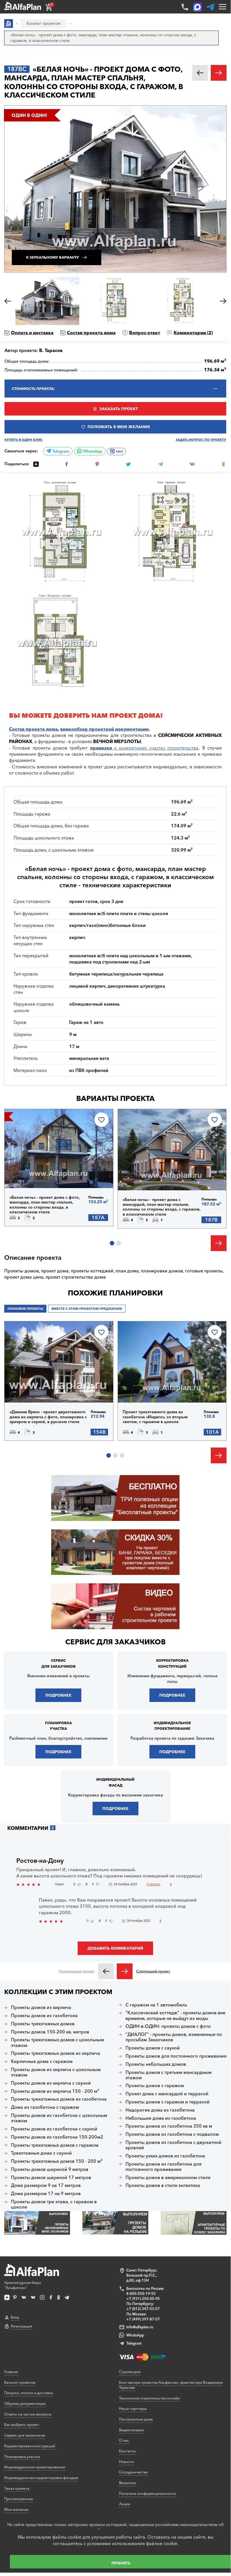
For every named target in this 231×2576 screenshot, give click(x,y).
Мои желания (16, 2509)
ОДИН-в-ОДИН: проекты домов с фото (168, 2026)
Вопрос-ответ (145, 333)
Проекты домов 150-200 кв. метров (50, 2032)
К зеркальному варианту (53, 257)
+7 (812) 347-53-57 (143, 2309)
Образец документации (25, 2403)
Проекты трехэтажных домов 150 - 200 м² (57, 2161)
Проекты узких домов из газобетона (165, 2156)
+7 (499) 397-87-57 (143, 2319)
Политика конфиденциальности (147, 2493)
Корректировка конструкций (30, 2446)
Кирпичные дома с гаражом (42, 2061)
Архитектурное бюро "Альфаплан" (23, 2285)
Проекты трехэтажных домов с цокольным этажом (58, 2042)
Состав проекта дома (91, 333)
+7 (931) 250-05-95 (143, 2299)
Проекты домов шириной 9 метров (50, 2169)
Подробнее (33, 1173)
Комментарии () (193, 333)
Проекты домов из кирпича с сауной (51, 2083)
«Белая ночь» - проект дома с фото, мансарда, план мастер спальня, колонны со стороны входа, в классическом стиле (45, 1205)
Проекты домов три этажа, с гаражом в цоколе (54, 2204)
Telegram (60, 451)
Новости (126, 2462)
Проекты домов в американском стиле (168, 2177)
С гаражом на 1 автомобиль (156, 2005)
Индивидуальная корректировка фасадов (41, 2478)
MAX (119, 451)
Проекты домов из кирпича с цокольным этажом (56, 2072)
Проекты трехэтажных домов (43, 2024)
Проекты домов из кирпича (41, 2007)
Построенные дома (136, 2419)
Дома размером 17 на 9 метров (46, 2194)
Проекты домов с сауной (153, 2048)
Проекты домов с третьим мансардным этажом (169, 2075)
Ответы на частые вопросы (28, 2414)
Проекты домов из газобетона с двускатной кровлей (173, 2145)
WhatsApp (92, 451)
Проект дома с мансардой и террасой (167, 2094)
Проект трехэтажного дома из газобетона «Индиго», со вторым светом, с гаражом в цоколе (155, 1417)
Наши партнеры (133, 2408)
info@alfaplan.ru (140, 2327)
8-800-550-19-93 (141, 2293)
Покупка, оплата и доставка (29, 2393)
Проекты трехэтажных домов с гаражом (55, 2145)
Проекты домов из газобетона (44, 2016)
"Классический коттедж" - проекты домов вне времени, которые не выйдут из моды (175, 2015)
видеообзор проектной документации (104, 729)
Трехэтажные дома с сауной (41, 2153)
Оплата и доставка (32, 333)
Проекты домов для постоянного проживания (176, 2056)
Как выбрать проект (22, 2424)
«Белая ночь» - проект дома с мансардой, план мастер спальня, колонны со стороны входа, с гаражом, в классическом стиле (162, 1207)
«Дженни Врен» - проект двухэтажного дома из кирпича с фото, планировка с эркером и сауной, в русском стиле (48, 1417)
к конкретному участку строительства (144, 748)
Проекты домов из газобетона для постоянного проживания (163, 2167)
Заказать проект (119, 409)
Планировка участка (22, 2457)
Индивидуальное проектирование (35, 2467)
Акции (125, 2504)
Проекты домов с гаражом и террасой (168, 2102)
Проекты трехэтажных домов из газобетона (59, 2099)
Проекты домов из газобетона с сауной (54, 2129)
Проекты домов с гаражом (155, 2086)
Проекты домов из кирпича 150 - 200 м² (55, 2091)
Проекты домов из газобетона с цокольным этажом (59, 2118)
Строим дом (130, 2372)
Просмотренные (19, 2499)
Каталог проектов (20, 2382)
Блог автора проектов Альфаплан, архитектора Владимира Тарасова (171, 2385)
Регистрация (21, 2326)
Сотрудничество (134, 2472)
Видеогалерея (131, 2430)
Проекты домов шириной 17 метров (51, 2177)
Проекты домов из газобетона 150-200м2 (57, 2137)
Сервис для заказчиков (115, 1642)
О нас (124, 2440)
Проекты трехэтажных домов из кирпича (56, 2053)
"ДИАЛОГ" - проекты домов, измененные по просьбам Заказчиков (174, 2037)
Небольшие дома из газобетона (161, 2118)
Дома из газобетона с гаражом (45, 2107)
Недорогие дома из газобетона (160, 2110)
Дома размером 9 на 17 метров (46, 2185)
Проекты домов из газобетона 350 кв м (169, 2126)
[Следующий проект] (125, 1971)
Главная (11, 2372)
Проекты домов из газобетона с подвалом (172, 2134)
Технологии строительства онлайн (150, 2398)
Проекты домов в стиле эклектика (163, 2185)
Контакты (127, 2451)
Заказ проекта (17, 2488)
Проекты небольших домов (156, 2064)
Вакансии (127, 2483)
